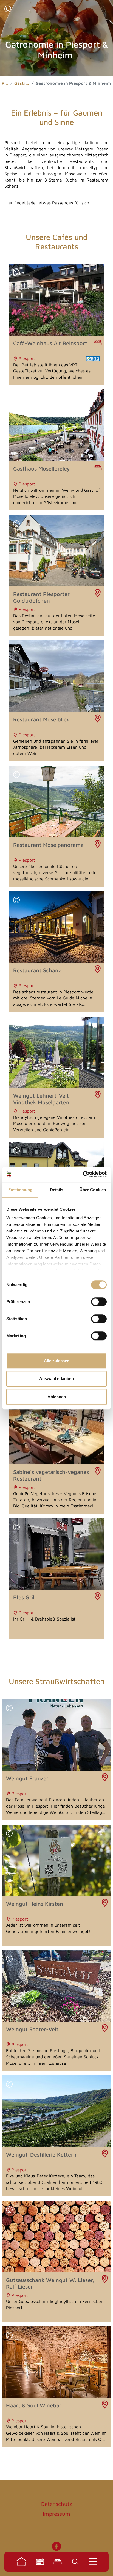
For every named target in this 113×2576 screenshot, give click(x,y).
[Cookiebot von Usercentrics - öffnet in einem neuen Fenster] (83, 1174)
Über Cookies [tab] (93, 1190)
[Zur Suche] (75, 2562)
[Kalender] (40, 2562)
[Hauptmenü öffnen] (93, 2562)
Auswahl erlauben (56, 1379)
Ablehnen (57, 1397)
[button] (8, 9)
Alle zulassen (57, 1361)
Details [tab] (57, 1190)
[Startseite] (21, 2562)
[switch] (99, 1302)
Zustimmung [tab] (20, 1190)
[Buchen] (58, 2562)
